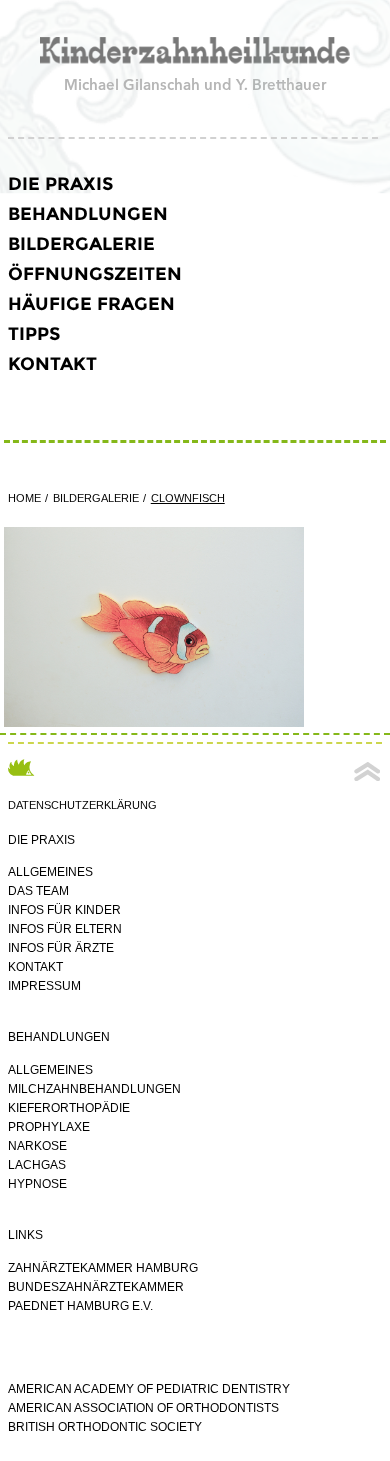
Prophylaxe (49, 1127)
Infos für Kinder (64, 910)
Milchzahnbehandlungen (94, 1089)
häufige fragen (91, 304)
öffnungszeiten (95, 274)
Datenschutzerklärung (82, 805)
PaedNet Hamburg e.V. (80, 1306)
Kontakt (52, 364)
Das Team (38, 891)
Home (24, 498)
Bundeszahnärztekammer (96, 1287)
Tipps (34, 334)
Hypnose (37, 1184)
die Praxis (60, 184)
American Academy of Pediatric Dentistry (149, 1389)
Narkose (37, 1146)
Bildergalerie (81, 244)
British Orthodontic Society (105, 1427)
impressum (44, 986)
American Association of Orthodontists (143, 1408)
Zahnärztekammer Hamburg (103, 1268)
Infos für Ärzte (61, 948)
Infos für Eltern (65, 929)
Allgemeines (50, 872)
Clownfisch (188, 498)
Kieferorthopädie (69, 1108)
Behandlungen (88, 214)
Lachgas (37, 1165)
